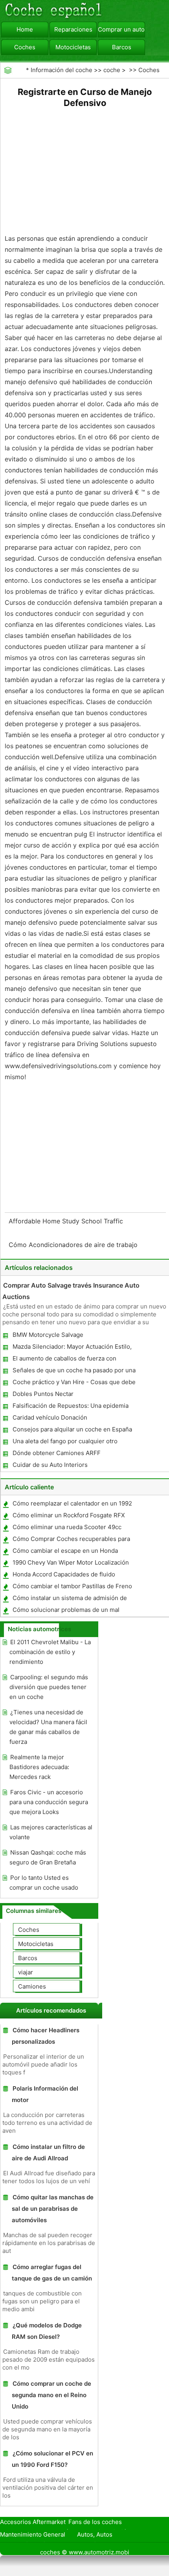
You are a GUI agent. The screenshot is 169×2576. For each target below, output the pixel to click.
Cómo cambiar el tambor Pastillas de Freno (72, 1586)
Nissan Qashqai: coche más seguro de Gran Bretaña (48, 1857)
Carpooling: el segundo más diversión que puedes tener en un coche (49, 1687)
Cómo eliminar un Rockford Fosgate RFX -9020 (68, 1517)
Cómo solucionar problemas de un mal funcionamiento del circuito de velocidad (68, 1611)
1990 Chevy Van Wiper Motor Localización (71, 1562)
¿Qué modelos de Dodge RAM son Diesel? (47, 2331)
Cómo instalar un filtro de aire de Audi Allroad (48, 2152)
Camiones (32, 1986)
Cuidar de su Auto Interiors (50, 1465)
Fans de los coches (95, 2522)
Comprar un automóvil (121, 29)
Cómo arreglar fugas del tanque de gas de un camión (52, 2273)
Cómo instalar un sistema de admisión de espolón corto (69, 1599)
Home (25, 29)
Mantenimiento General (33, 2534)
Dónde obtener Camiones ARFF (57, 1453)
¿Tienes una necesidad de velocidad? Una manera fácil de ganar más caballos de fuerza (48, 1727)
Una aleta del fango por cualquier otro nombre (65, 1443)
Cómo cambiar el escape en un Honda (65, 1551)
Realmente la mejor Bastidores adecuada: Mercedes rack (39, 1767)
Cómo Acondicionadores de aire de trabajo (74, 1245)
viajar (26, 1972)
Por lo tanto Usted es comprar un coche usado (44, 1883)
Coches (25, 47)
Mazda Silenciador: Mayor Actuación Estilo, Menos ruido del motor (72, 1348)
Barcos (122, 47)
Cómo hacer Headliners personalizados (46, 2036)
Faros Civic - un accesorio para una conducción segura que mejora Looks (49, 1802)
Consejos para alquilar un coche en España (72, 1429)
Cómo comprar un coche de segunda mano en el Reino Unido (51, 2395)
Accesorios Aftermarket (33, 2522)
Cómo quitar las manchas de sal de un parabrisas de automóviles (53, 2209)
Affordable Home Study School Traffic (67, 1221)
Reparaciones (73, 29)
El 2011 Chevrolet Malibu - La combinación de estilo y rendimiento (50, 1652)
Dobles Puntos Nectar (43, 1394)
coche (112, 70)
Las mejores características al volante (51, 1832)
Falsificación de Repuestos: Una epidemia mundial (70, 1407)
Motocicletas (73, 47)
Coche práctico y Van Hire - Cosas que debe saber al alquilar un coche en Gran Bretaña (74, 1384)
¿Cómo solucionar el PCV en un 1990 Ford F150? (52, 2459)
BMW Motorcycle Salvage (48, 1335)
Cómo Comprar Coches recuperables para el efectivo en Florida (71, 1540)
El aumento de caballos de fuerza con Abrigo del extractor (64, 1360)
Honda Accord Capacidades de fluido (64, 1574)
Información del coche (62, 70)
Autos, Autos (95, 2534)
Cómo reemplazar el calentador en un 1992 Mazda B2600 (72, 1505)
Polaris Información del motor (45, 2094)
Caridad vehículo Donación (50, 1417)
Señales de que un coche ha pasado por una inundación (74, 1372)
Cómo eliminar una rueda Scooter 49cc (67, 1527)
